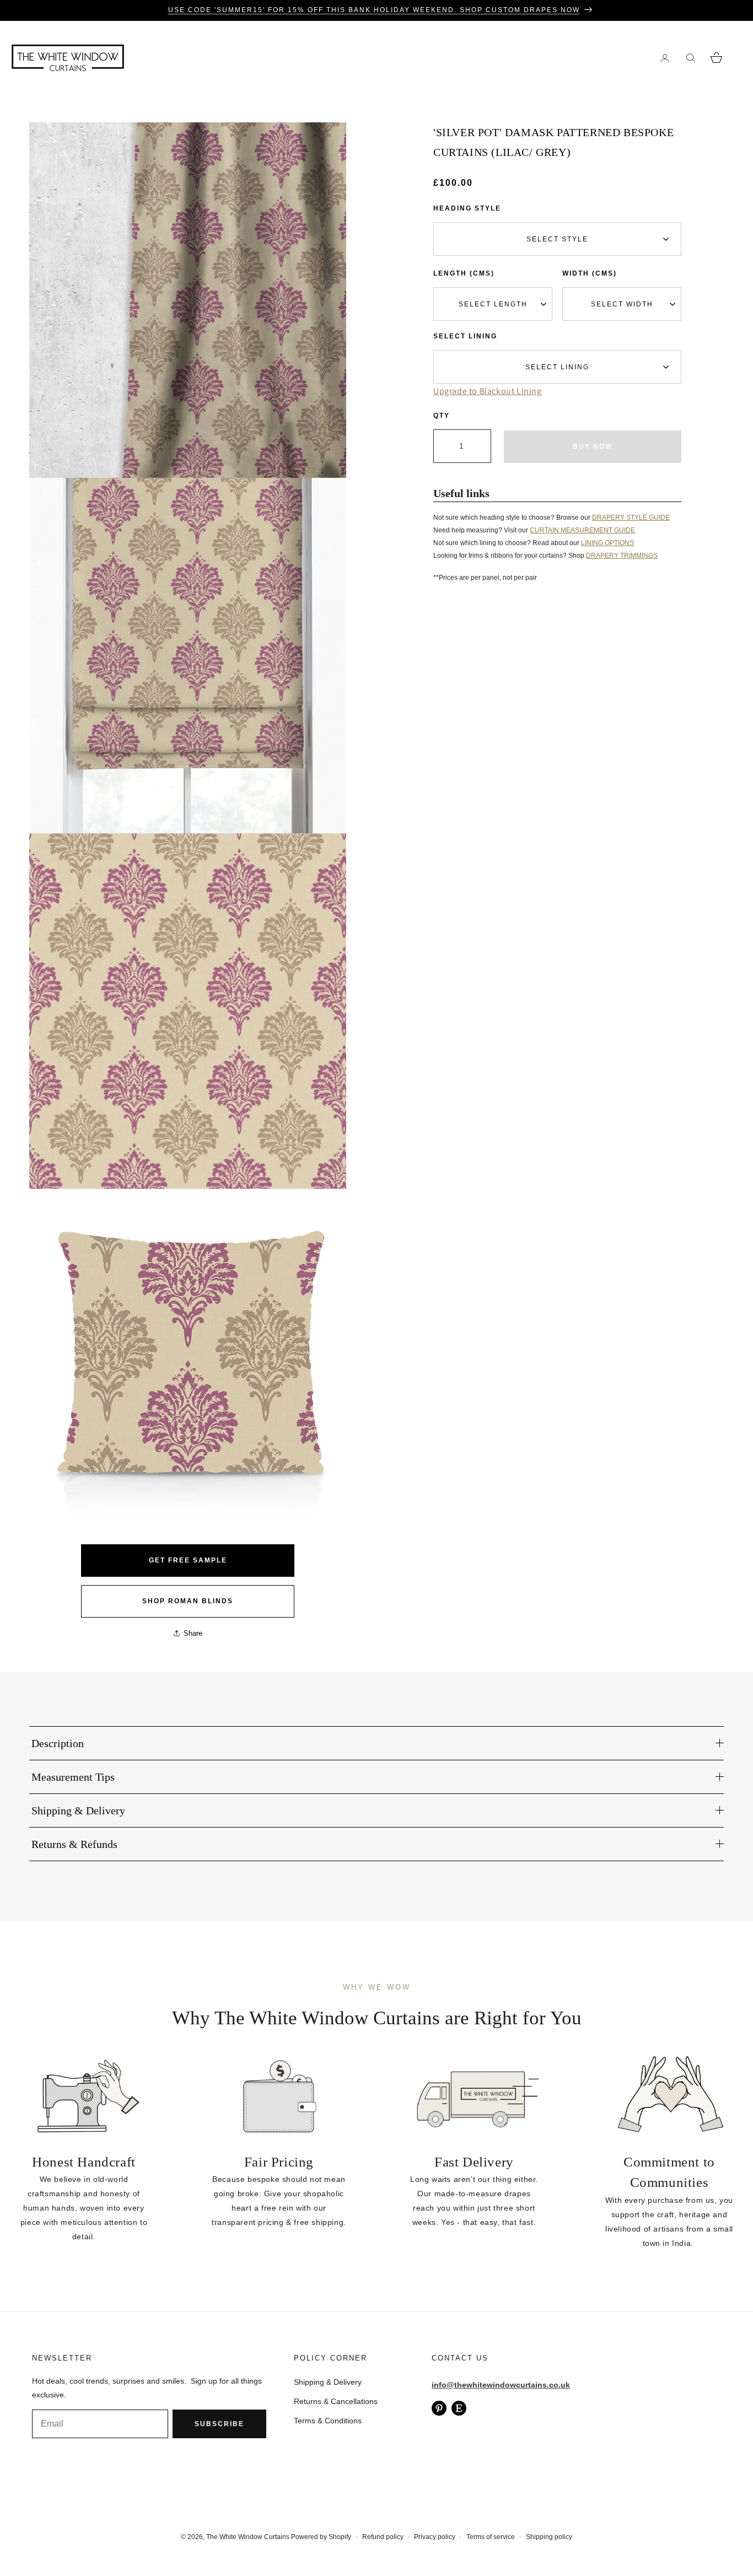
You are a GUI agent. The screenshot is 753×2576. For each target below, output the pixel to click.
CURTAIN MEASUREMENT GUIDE (582, 530)
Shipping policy (549, 2537)
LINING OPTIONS (607, 543)
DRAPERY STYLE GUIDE (631, 518)
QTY (442, 416)
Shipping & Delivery (328, 2382)
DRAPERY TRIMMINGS (622, 556)
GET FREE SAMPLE (188, 1560)
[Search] (690, 58)
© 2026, (193, 2537)
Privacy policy (435, 2537)
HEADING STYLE (467, 208)
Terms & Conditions (328, 2421)
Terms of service (491, 2537)
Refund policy (383, 2537)
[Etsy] (459, 2408)
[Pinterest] (439, 2408)
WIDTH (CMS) (590, 273)
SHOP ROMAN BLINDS (188, 1601)
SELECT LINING (465, 336)
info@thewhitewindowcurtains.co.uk (501, 2385)
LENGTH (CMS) (464, 273)
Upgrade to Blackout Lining (488, 391)
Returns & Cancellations (336, 2401)
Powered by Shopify (321, 2537)
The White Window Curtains (248, 2537)
